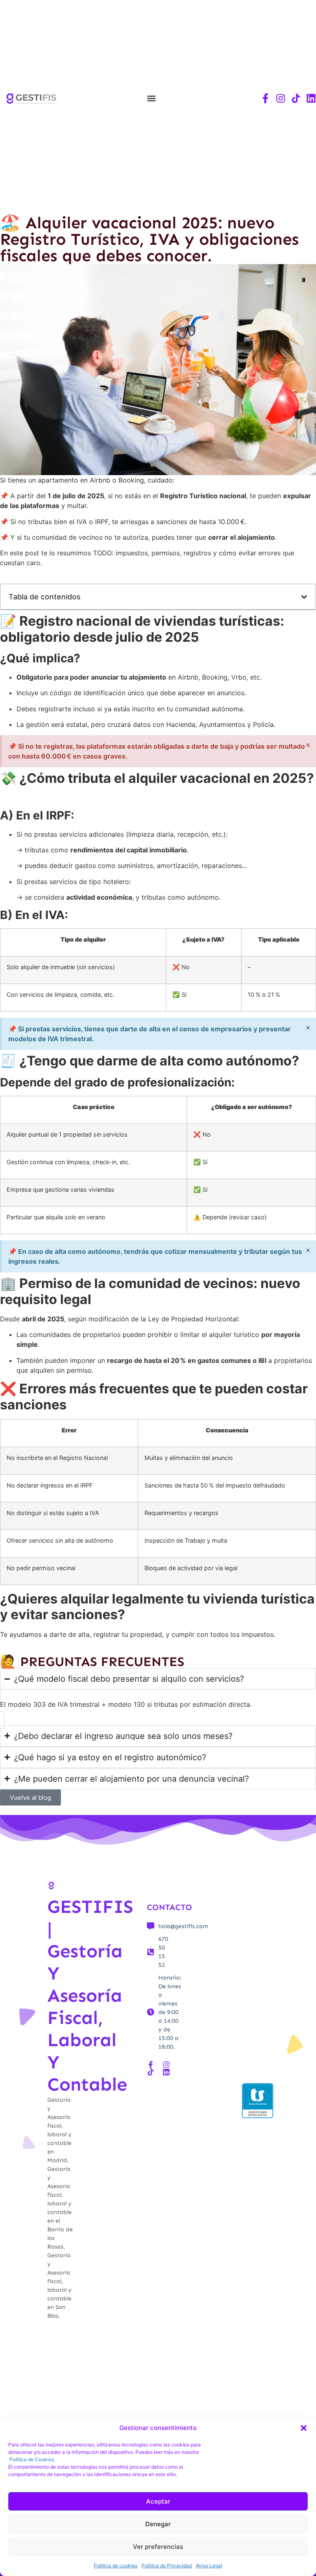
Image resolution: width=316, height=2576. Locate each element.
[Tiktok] (296, 98)
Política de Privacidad (167, 2566)
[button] (304, 2428)
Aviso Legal (209, 2566)
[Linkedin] (311, 98)
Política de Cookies (32, 2459)
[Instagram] (281, 98)
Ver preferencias (158, 2547)
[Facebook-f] (265, 98)
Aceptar (158, 2501)
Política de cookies (116, 2566)
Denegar (158, 2524)
